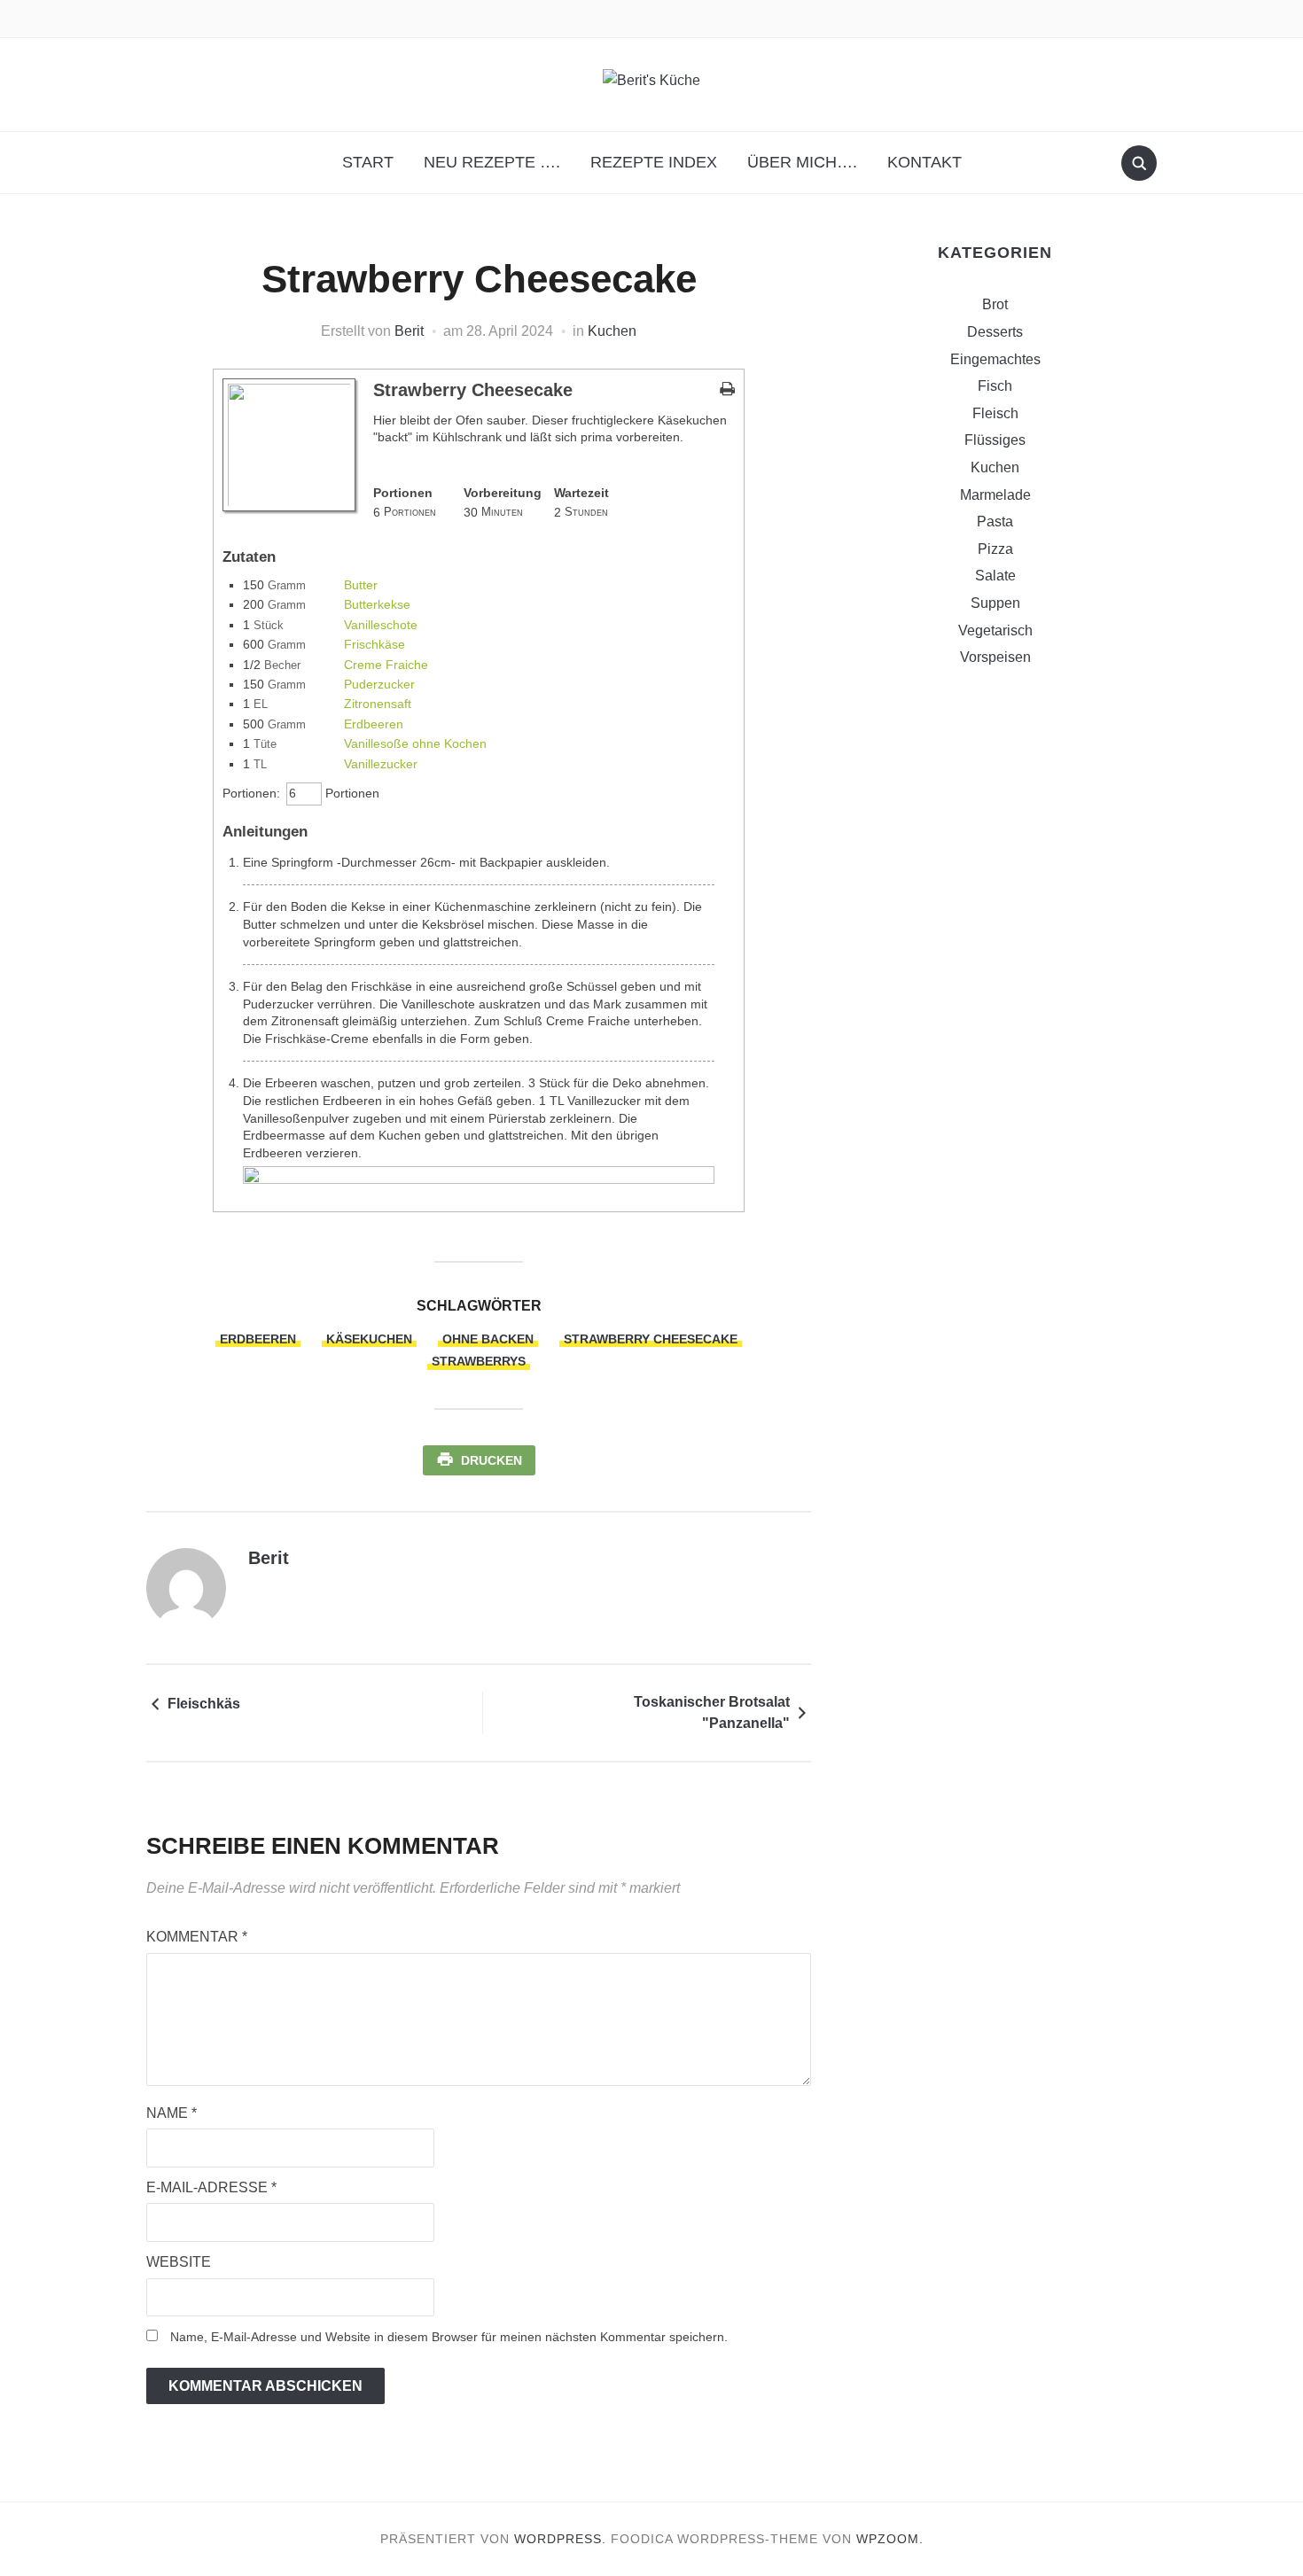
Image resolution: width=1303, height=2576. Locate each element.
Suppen (995, 603)
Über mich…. (802, 162)
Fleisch (995, 413)
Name (172, 2113)
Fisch (995, 386)
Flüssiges (995, 440)
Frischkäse (375, 644)
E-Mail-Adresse (211, 2187)
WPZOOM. (890, 2539)
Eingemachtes (995, 359)
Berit (409, 331)
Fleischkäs (204, 1704)
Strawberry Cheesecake (651, 1339)
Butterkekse (377, 604)
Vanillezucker (381, 764)
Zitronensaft (378, 704)
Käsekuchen (369, 1339)
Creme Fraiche (386, 665)
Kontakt (925, 162)
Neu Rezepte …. (492, 162)
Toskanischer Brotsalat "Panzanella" (712, 1712)
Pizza (995, 549)
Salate (995, 576)
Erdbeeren (374, 724)
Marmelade (995, 495)
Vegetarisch (995, 630)
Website (179, 2262)
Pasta (995, 521)
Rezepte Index (654, 162)
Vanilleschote (381, 625)
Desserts (995, 332)
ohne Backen (488, 1339)
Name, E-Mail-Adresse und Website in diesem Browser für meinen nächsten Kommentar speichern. (449, 2337)
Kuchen (612, 331)
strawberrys (479, 1361)
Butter (361, 585)
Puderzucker (379, 684)
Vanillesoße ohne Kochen (415, 743)
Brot (995, 304)
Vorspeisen (995, 657)
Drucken (492, 1460)
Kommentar (197, 1937)
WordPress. (560, 2539)
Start (368, 162)
